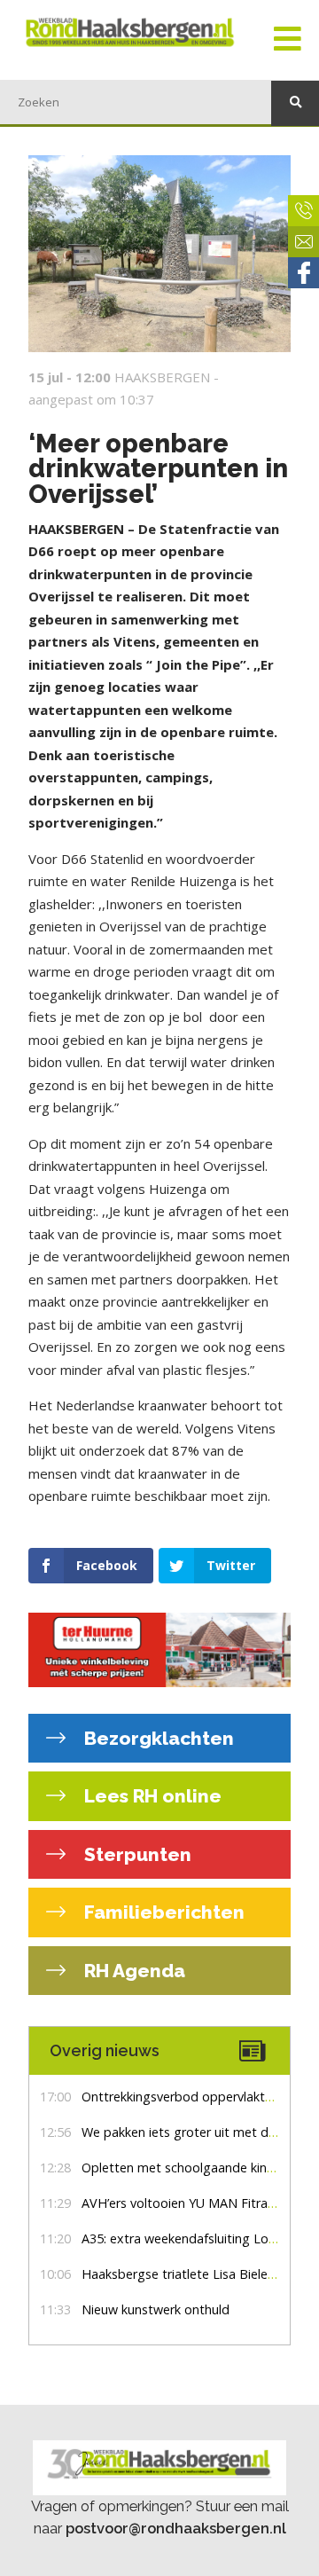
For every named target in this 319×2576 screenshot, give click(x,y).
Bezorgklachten (157, 1738)
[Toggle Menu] (288, 40)
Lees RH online (151, 1796)
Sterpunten (136, 1854)
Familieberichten (162, 1912)
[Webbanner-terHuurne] (159, 1649)
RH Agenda (132, 1971)
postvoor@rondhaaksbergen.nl (176, 2528)
